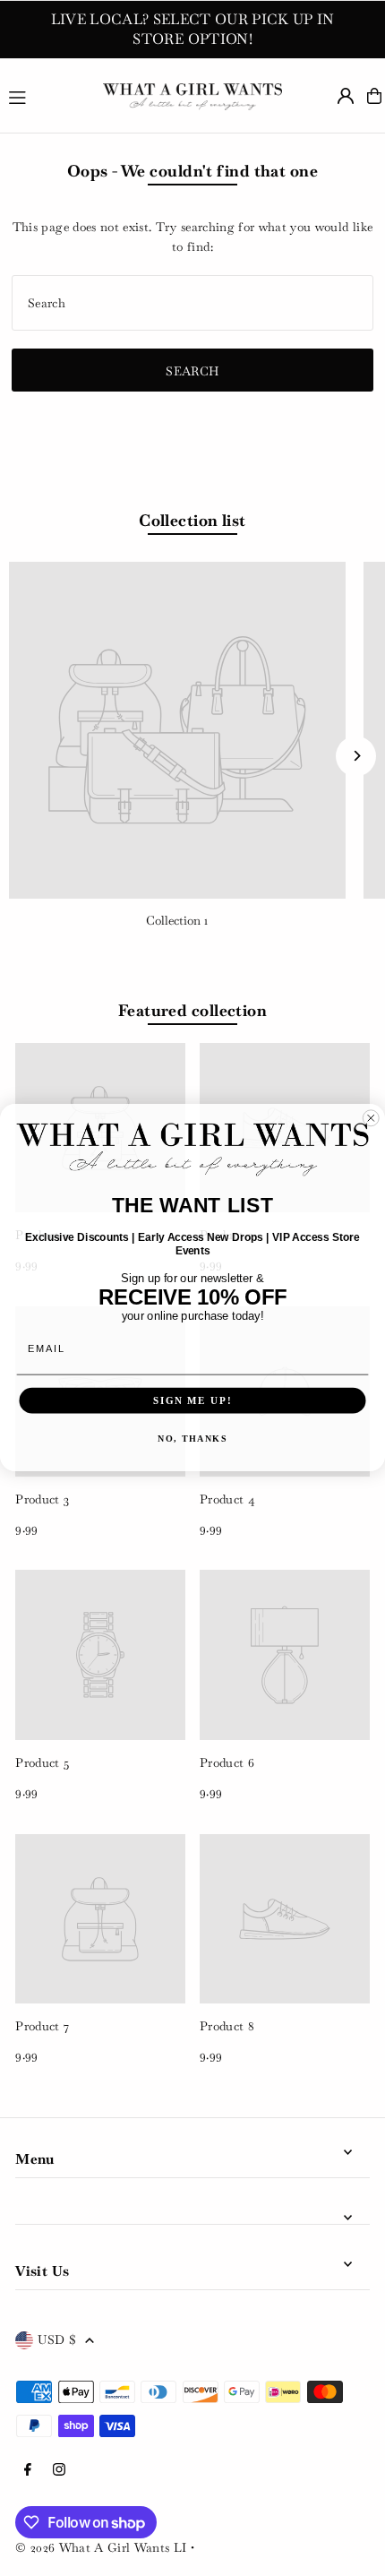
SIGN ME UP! (192, 1400)
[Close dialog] (371, 1119)
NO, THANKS (192, 1439)
